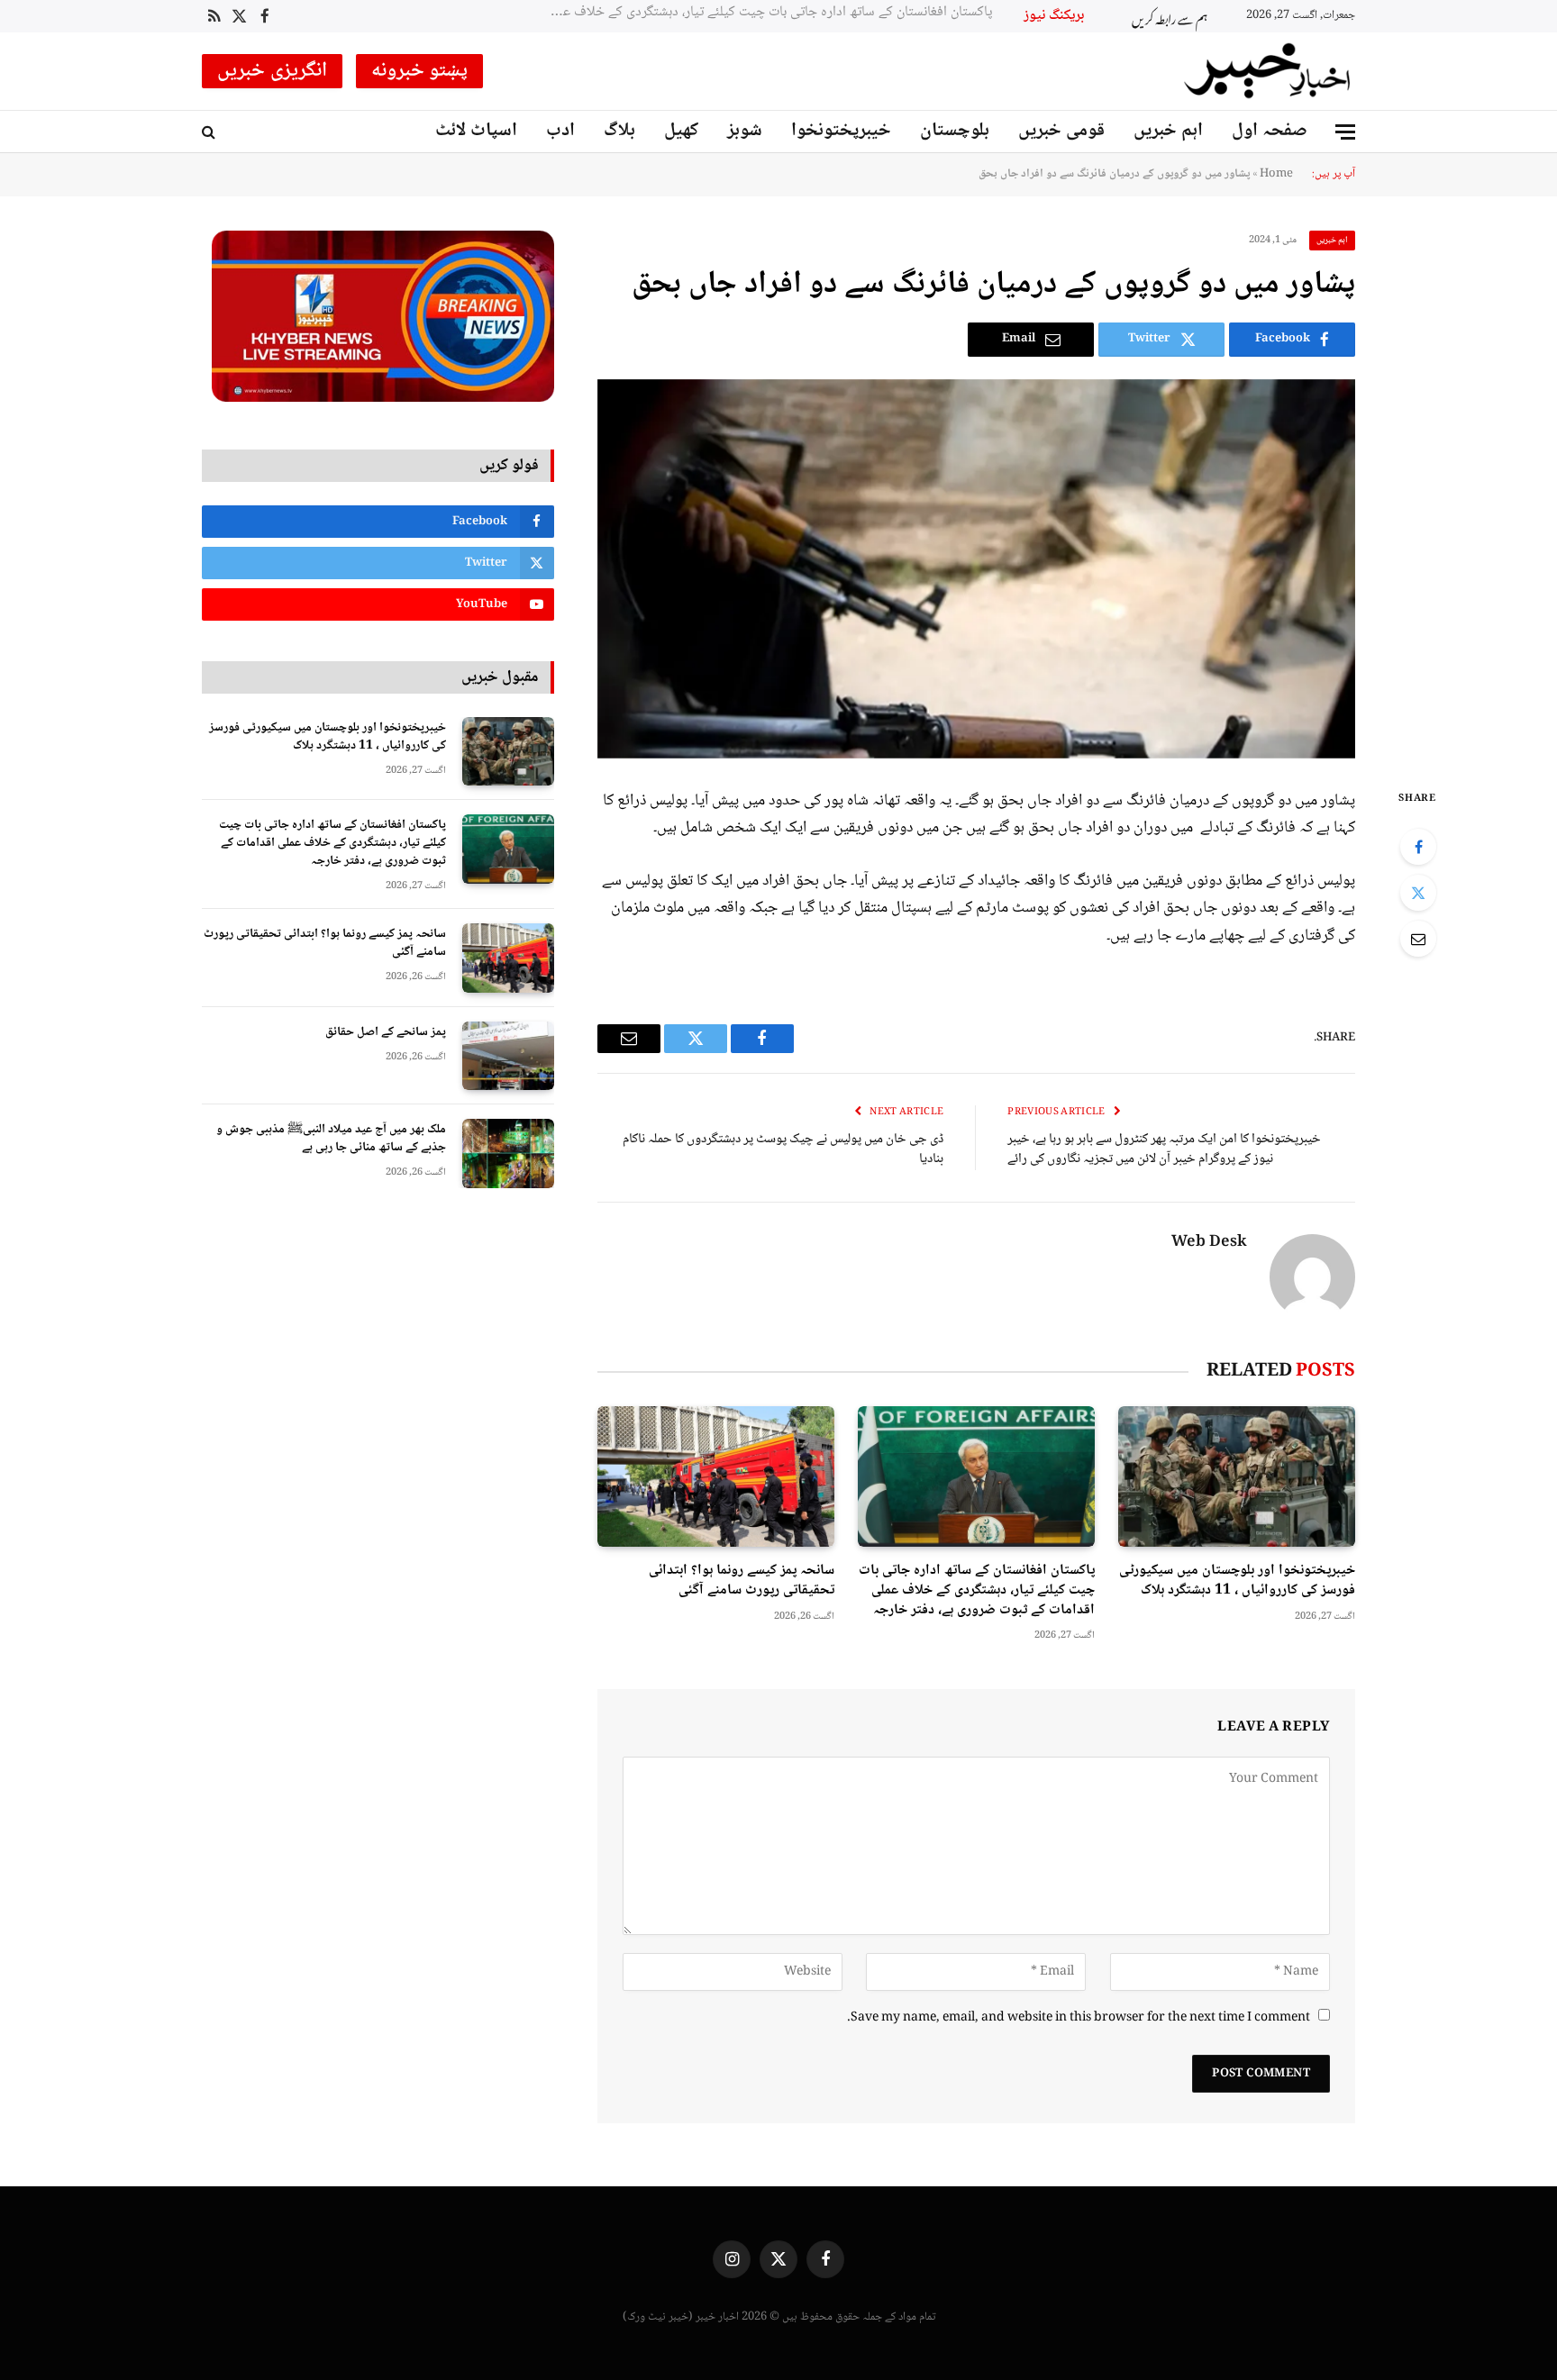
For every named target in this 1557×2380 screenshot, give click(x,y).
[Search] (210, 132)
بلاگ (619, 131)
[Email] (1418, 939)
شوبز (745, 131)
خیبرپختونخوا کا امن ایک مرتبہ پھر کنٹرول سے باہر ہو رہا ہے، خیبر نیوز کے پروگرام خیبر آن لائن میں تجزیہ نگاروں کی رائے (1164, 1150)
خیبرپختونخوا (841, 131)
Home (1276, 174)
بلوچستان (955, 131)
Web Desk (1209, 1243)
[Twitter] (1418, 893)
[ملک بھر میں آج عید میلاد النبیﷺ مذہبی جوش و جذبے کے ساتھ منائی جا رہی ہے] (508, 1154)
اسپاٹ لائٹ (476, 131)
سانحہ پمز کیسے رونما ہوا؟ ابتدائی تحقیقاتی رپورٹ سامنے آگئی (733, 13)
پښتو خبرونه (420, 71)
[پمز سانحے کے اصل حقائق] (508, 1056)
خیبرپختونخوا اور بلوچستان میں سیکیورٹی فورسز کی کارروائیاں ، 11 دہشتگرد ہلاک (1237, 1581)
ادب (560, 131)
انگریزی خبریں (272, 71)
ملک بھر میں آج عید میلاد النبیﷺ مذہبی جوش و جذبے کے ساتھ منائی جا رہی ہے (331, 1139)
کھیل (681, 131)
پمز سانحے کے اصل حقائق (386, 1032)
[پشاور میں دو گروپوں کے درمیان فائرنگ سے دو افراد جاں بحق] (976, 569)
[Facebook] (1418, 847)
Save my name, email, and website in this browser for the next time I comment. (1079, 2018)
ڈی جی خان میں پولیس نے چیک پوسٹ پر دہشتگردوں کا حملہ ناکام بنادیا (783, 1150)
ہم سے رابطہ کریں (1170, 17)
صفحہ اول (1270, 131)
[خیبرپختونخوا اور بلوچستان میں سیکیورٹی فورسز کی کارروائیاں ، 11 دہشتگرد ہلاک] (1237, 1477)
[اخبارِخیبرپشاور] (1268, 71)
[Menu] (1345, 132)
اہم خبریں (1168, 131)
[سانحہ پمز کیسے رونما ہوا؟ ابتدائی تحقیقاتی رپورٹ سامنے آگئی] (716, 1477)
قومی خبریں (1061, 131)
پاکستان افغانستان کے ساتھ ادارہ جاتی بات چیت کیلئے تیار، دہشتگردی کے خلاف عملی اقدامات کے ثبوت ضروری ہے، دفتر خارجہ (977, 1590)
